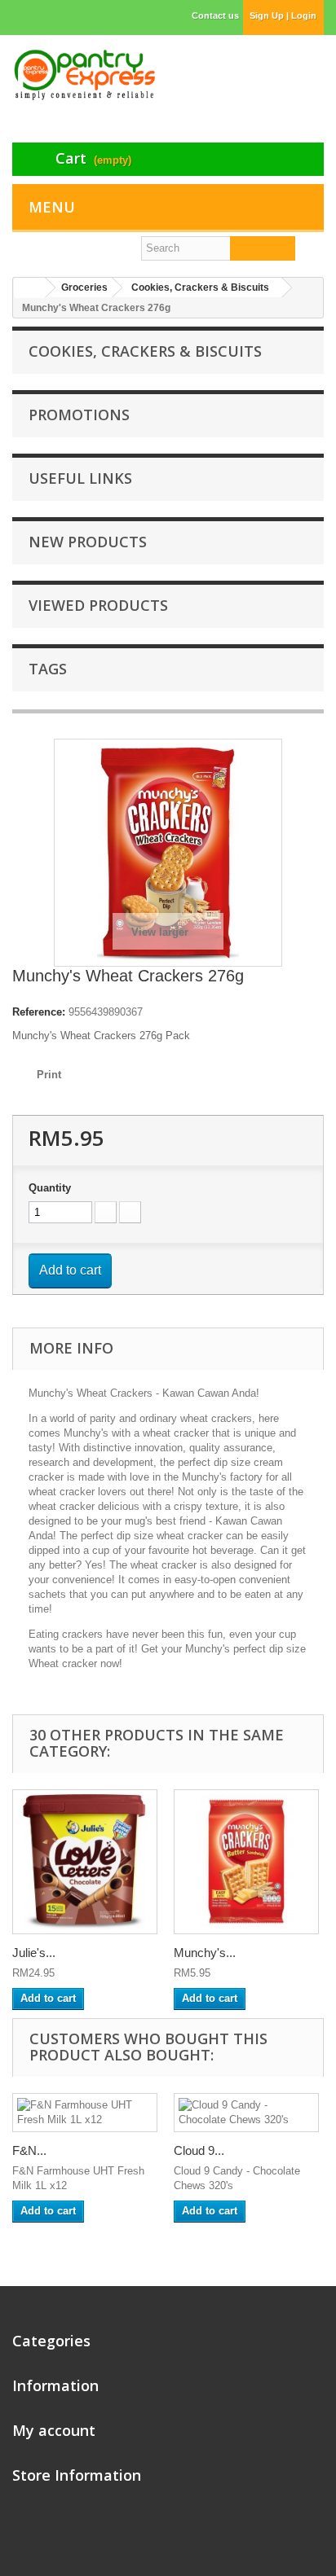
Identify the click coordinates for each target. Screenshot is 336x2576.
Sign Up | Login (283, 15)
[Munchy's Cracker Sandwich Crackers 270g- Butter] (246, 1862)
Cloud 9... (199, 2150)
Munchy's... (205, 1953)
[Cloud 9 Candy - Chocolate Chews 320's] (246, 2113)
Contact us (215, 15)
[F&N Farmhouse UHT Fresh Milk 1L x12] (85, 2113)
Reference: (39, 1012)
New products (88, 542)
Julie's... (34, 1953)
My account (54, 2430)
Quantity (50, 1188)
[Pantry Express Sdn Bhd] (84, 75)
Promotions (79, 415)
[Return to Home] (29, 288)
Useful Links (80, 478)
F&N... (29, 2150)
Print (49, 1075)
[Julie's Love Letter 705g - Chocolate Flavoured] (85, 1862)
